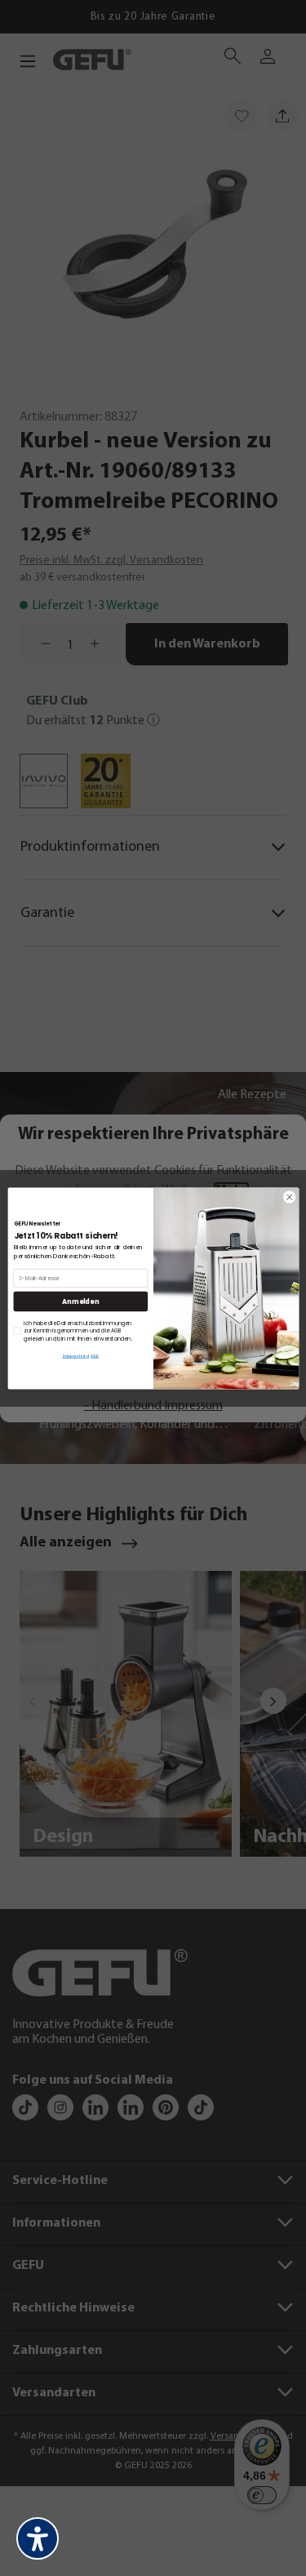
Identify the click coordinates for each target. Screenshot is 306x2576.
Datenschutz (74, 1357)
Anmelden (80, 1301)
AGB (95, 1357)
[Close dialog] (289, 1197)
